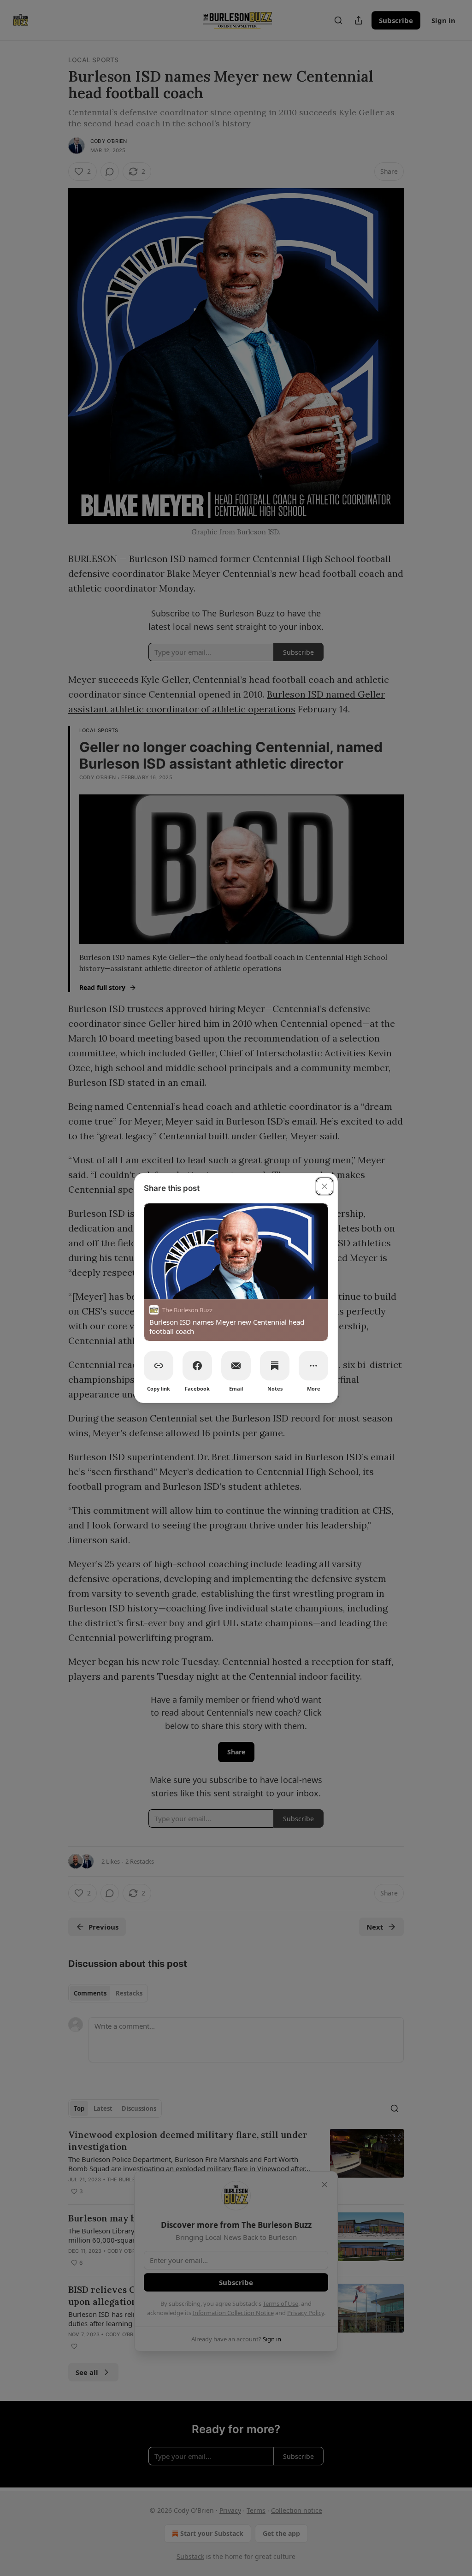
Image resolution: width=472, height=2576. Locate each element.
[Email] (236, 1366)
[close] (324, 1186)
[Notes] (275, 1366)
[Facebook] (197, 1366)
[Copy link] (159, 1366)
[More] (313, 1366)
